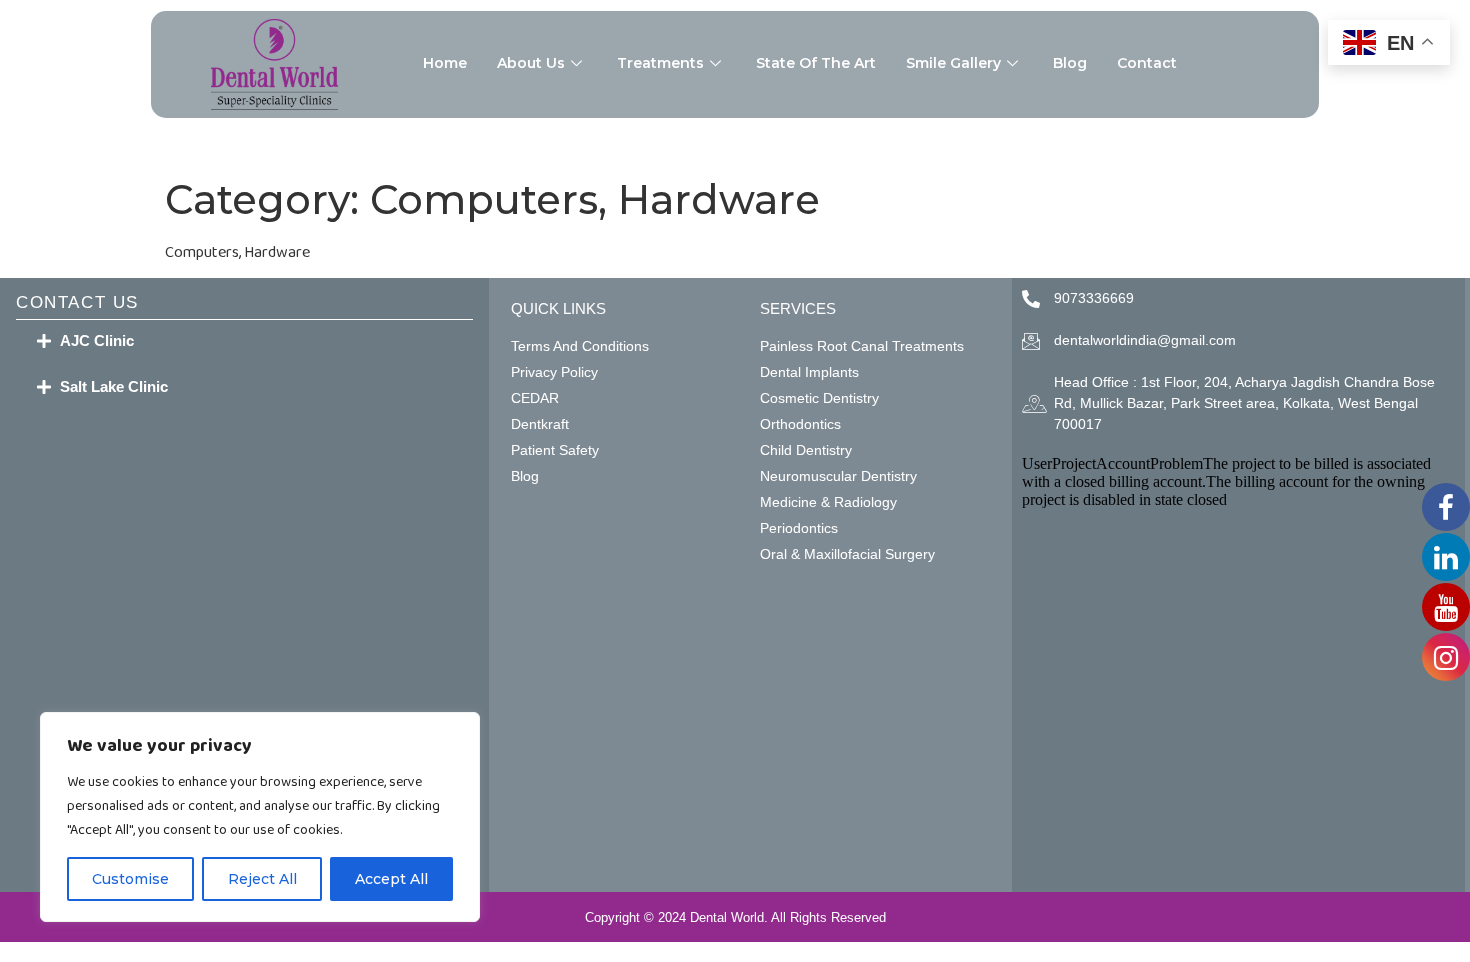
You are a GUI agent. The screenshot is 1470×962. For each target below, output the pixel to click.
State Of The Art (816, 63)
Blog (1070, 63)
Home (445, 63)
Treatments (660, 63)
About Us (531, 63)
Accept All (391, 879)
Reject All (262, 879)
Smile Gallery (953, 63)
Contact (1147, 63)
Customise (130, 879)
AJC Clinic (97, 340)
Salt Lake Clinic (114, 386)
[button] (244, 341)
